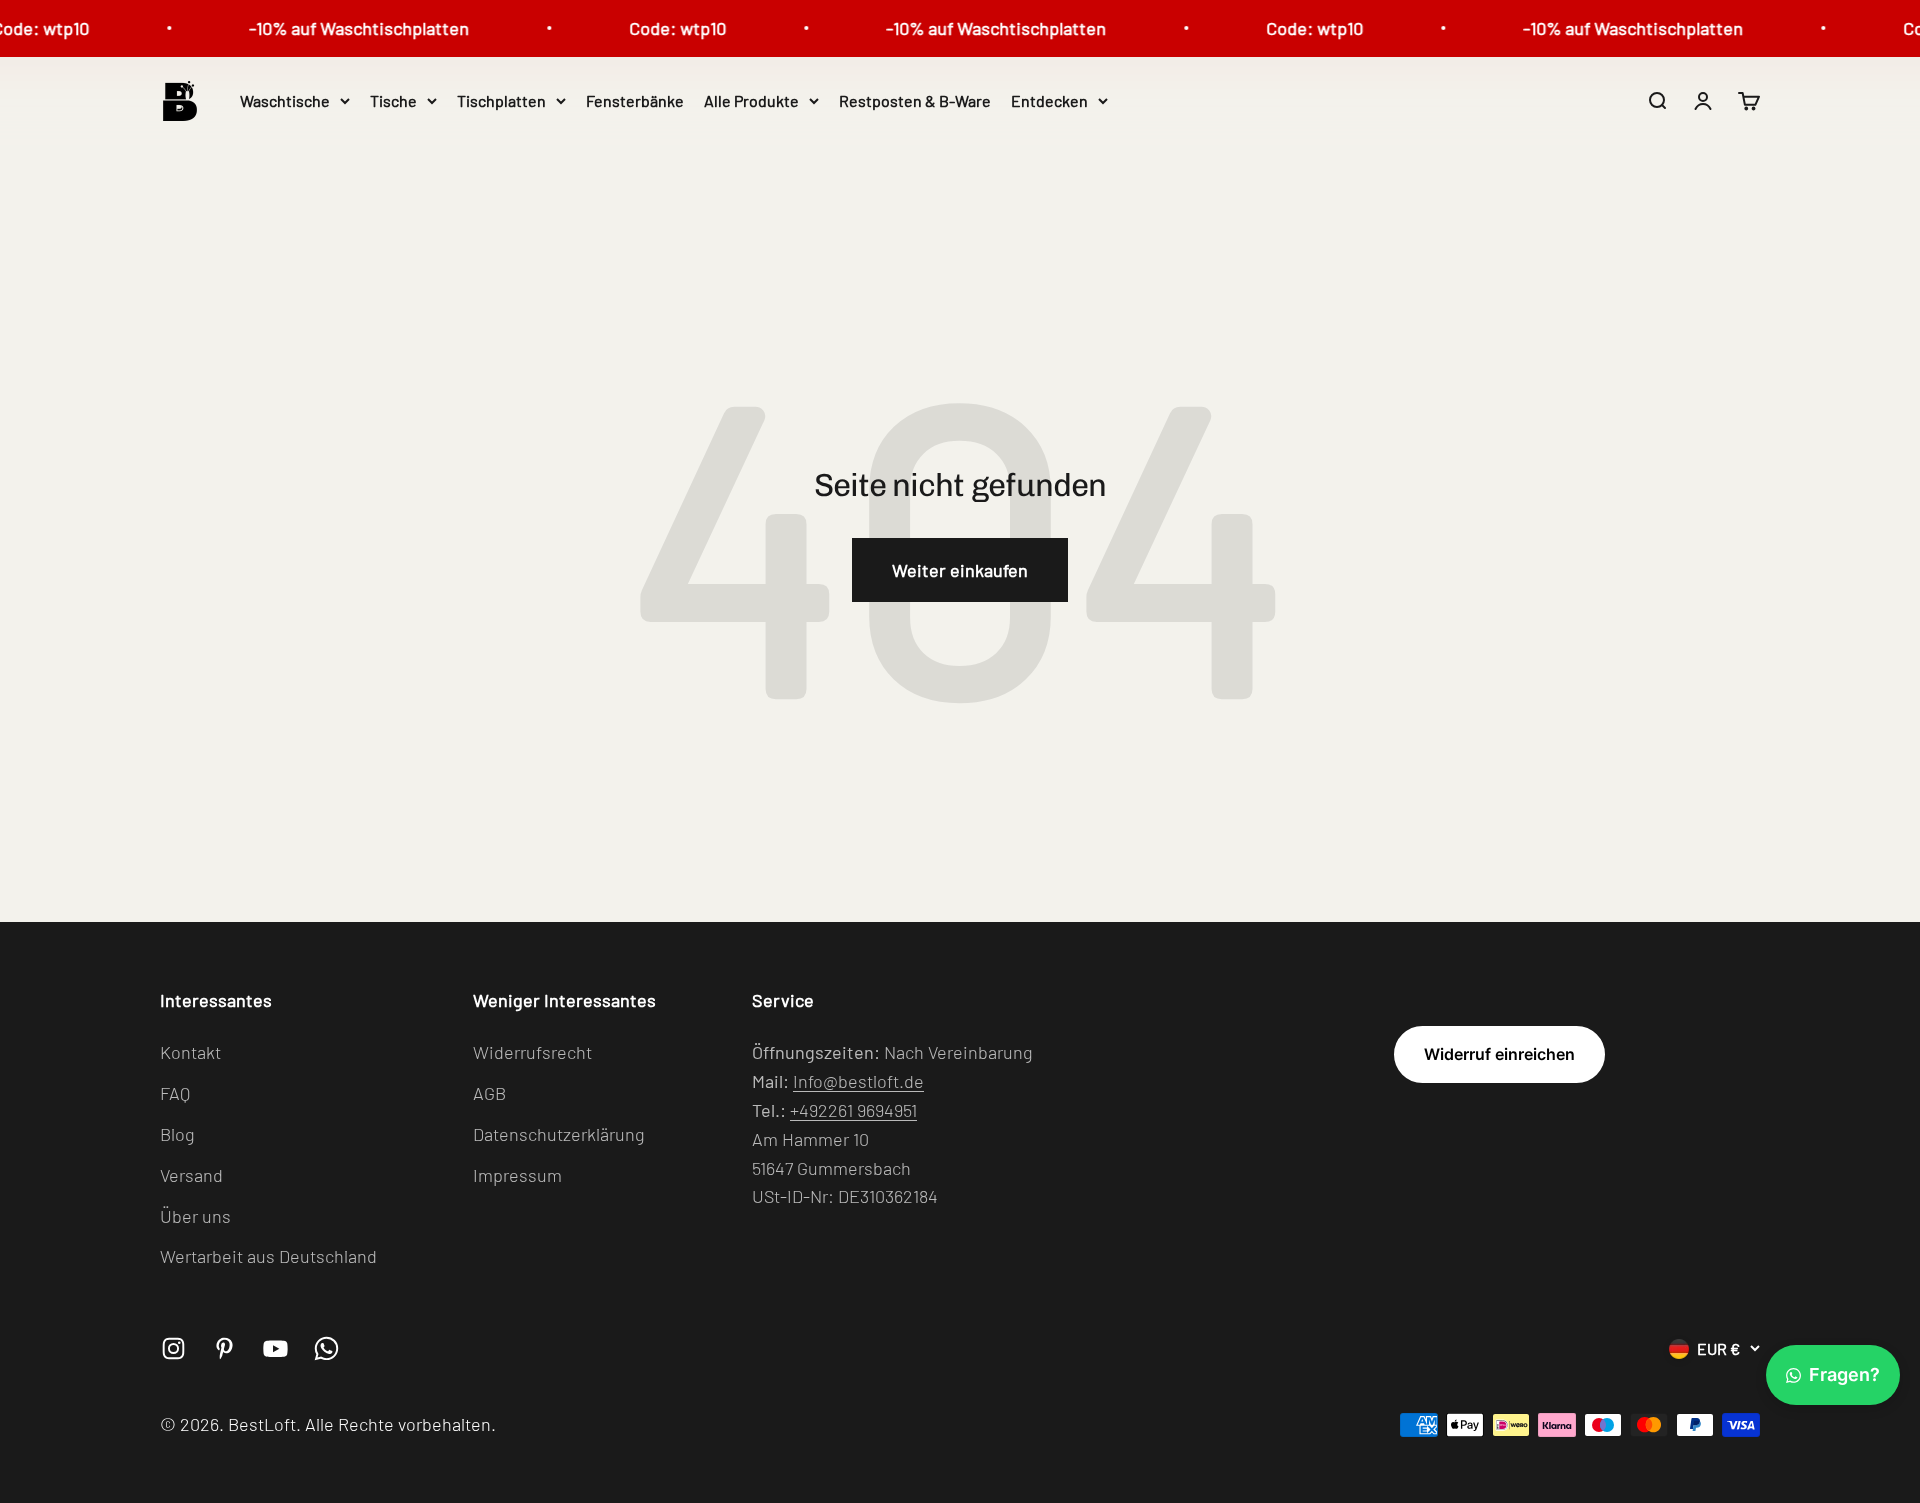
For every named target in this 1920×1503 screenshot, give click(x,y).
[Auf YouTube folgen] (275, 1348)
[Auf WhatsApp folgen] (326, 1348)
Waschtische (285, 100)
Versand (191, 1175)
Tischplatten (501, 100)
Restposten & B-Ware (915, 100)
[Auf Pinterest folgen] (224, 1348)
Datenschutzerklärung (559, 1134)
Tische (393, 100)
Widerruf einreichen (1499, 1054)
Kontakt (190, 1052)
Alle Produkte (751, 100)
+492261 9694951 (853, 1110)
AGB (489, 1093)
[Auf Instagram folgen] (173, 1348)
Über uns (195, 1216)
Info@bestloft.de (858, 1081)
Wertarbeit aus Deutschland (268, 1256)
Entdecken (1049, 100)
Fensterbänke (635, 100)
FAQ (175, 1093)
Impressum (517, 1175)
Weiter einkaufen (960, 570)
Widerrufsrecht (532, 1052)
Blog (177, 1134)
